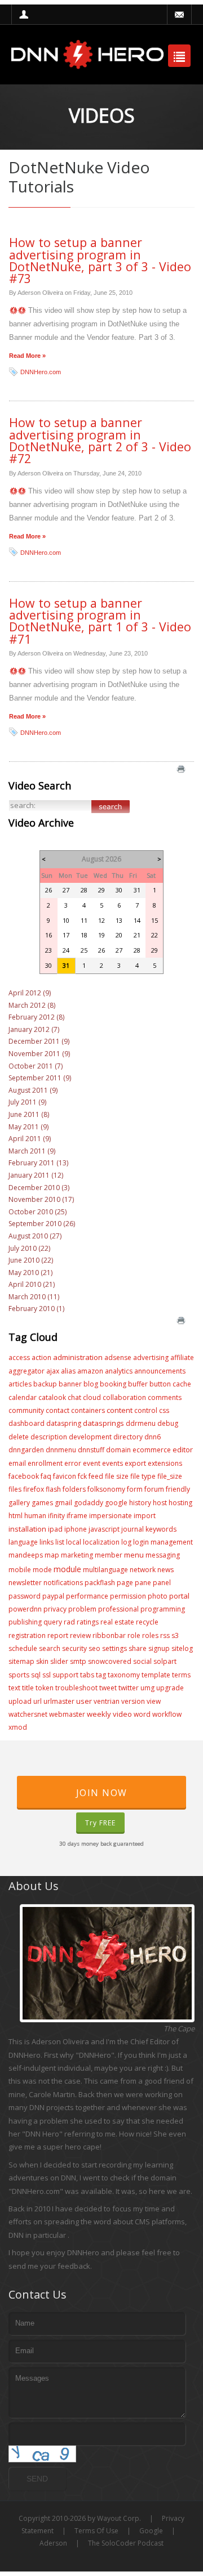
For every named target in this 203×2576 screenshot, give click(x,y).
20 (119, 935)
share (138, 1648)
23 (48, 950)
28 (84, 890)
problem (82, 1609)
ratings (88, 1622)
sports (19, 1675)
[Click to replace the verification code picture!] (42, 2454)
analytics (119, 1371)
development (90, 1437)
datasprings (103, 1423)
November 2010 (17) (41, 1199)
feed (96, 1476)
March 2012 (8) (32, 1005)
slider (59, 1661)
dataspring (64, 1423)
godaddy (89, 1503)
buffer (138, 1384)
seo (94, 1648)
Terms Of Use (96, 2531)
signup (159, 1648)
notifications (63, 1583)
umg (147, 1688)
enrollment (45, 1463)
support (65, 1675)
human (35, 1516)
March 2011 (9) (32, 1151)
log (126, 1542)
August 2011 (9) (33, 1090)
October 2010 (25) (37, 1212)
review (80, 1635)
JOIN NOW (102, 1793)
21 (137, 935)
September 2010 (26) (42, 1224)
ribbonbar (109, 1635)
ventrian (107, 1701)
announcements (160, 1371)
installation (27, 1529)
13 (119, 920)
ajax (53, 1371)
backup (45, 1384)
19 (101, 935)
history (140, 1503)
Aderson (53, 2543)
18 (84, 935)
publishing (25, 1622)
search (50, 1648)
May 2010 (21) (30, 1273)
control (146, 1410)
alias (68, 1371)
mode (42, 1570)
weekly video (109, 1714)
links (47, 1542)
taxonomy (124, 1675)
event (92, 1463)
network (143, 1570)
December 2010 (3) (39, 1188)
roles (150, 1635)
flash (53, 1489)
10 (66, 920)
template (156, 1675)
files (15, 1489)
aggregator (27, 1371)
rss (165, 1635)
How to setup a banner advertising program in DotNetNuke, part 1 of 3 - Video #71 (100, 621)
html (16, 1516)
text (14, 1688)
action (41, 1357)
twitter (129, 1688)
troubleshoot (76, 1688)
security (74, 1648)
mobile (20, 1570)
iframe (77, 1516)
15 (155, 920)
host (160, 1503)
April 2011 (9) (30, 1139)
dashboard (27, 1423)
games (42, 1503)
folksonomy (106, 1489)
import (145, 1516)
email (17, 1463)
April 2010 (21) (32, 1284)
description (49, 1437)
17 (66, 935)
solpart (165, 1661)
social (142, 1661)
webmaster (67, 1714)
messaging (163, 1555)
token (45, 1688)
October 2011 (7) (36, 1066)
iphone (76, 1529)
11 (84, 920)
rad (69, 1622)
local (74, 1542)
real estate (117, 1622)
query (53, 1622)
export (135, 1463)
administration (78, 1357)
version (133, 1701)
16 (48, 935)
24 (66, 950)
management (172, 1542)
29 (101, 890)
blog (91, 1384)
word (142, 1714)
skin (42, 1661)
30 (119, 890)
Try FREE (100, 1823)
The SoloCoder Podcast (126, 2543)
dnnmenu (61, 1450)
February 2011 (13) (38, 1163)
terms (181, 1675)
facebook (24, 1476)
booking (113, 1384)
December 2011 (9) (39, 1041)
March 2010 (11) (34, 1297)
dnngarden (26, 1450)
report (58, 1635)
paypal (53, 1596)
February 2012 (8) (36, 1017)
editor (183, 1449)
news (166, 1570)
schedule (23, 1648)
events (112, 1463)
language (23, 1542)
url (37, 1701)
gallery (19, 1503)
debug (168, 1423)
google (116, 1503)
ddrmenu (141, 1423)
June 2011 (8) (29, 1114)
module (67, 1569)
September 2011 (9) (40, 1078)
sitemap (21, 1661)
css (164, 1410)
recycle (147, 1622)
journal (133, 1529)
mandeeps (26, 1555)
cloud (92, 1397)
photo (158, 1596)
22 (155, 935)
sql (36, 1675)
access (19, 1357)
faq (46, 1476)
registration (27, 1635)
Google (151, 2531)
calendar (23, 1397)
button (160, 1384)
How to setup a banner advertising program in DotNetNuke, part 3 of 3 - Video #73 (100, 260)
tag (101, 1675)
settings (114, 1648)
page (125, 1583)
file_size (170, 1476)
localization (101, 1542)
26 (48, 890)
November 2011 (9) (39, 1054)
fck (82, 1476)
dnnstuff (91, 1450)
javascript (104, 1529)
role (134, 1635)
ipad (55, 1529)
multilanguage (105, 1570)
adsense (118, 1357)
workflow (167, 1714)
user (84, 1701)
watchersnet (28, 1714)
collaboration (124, 1397)
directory (128, 1437)
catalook (52, 1397)
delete (19, 1437)
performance (87, 1596)
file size (117, 1476)
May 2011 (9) (28, 1127)
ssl (47, 1675)
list (60, 1542)
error (73, 1463)
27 (66, 890)
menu (134, 1555)
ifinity (56, 1516)
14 (137, 920)
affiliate (182, 1357)
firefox (34, 1489)
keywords (161, 1529)
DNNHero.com (41, 372)
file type (143, 1476)
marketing (77, 1555)
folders (74, 1489)
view (154, 1701)
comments (165, 1397)
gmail (63, 1503)
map (52, 1555)
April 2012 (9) (30, 993)
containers (88, 1410)
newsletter (25, 1583)
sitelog (182, 1648)
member (109, 1555)
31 (137, 890)
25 (84, 950)
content (120, 1410)
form (135, 1489)
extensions (165, 1463)
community (26, 1410)
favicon (65, 1476)
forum (154, 1489)
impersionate (111, 1516)
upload (20, 1701)
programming (163, 1609)
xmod (18, 1727)
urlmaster (59, 1701)
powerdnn (25, 1609)
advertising (151, 1357)
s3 (175, 1635)
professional (118, 1609)
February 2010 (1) (36, 1309)
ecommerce (152, 1450)
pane (143, 1583)
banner (70, 1384)
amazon (90, 1371)
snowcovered (110, 1661)
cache (182, 1384)
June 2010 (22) (31, 1260)
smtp (78, 1661)
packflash (100, 1583)
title (28, 1688)
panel (162, 1583)
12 (101, 920)
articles (20, 1384)
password (25, 1596)
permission (128, 1596)
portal (179, 1596)
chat (74, 1397)
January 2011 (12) (36, 1175)
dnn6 (153, 1437)
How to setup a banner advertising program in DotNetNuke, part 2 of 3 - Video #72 (100, 440)
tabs (87, 1675)
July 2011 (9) (27, 1102)
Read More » (27, 356)
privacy (55, 1609)
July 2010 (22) (29, 1248)
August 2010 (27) (35, 1236)
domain (118, 1450)
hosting (180, 1503)
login (141, 1542)
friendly (178, 1489)
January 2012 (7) (34, 1029)
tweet (108, 1688)
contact (58, 1410)
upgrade (170, 1688)
